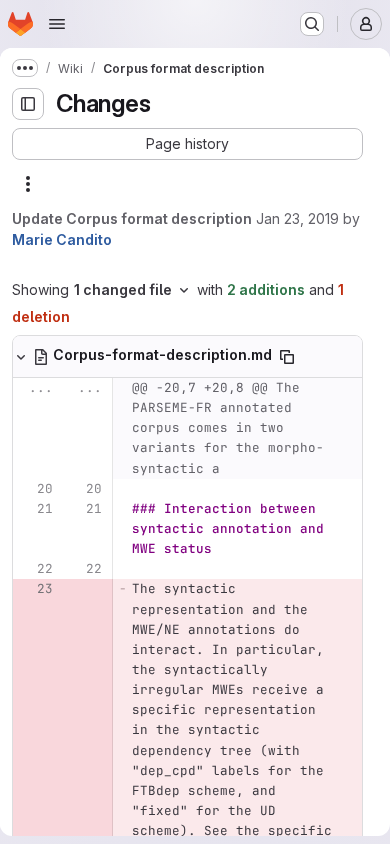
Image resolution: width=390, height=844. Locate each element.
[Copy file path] (287, 357)
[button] (187, 144)
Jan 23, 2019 (297, 218)
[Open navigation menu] (57, 24)
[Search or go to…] (312, 24)
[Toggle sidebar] (28, 104)
